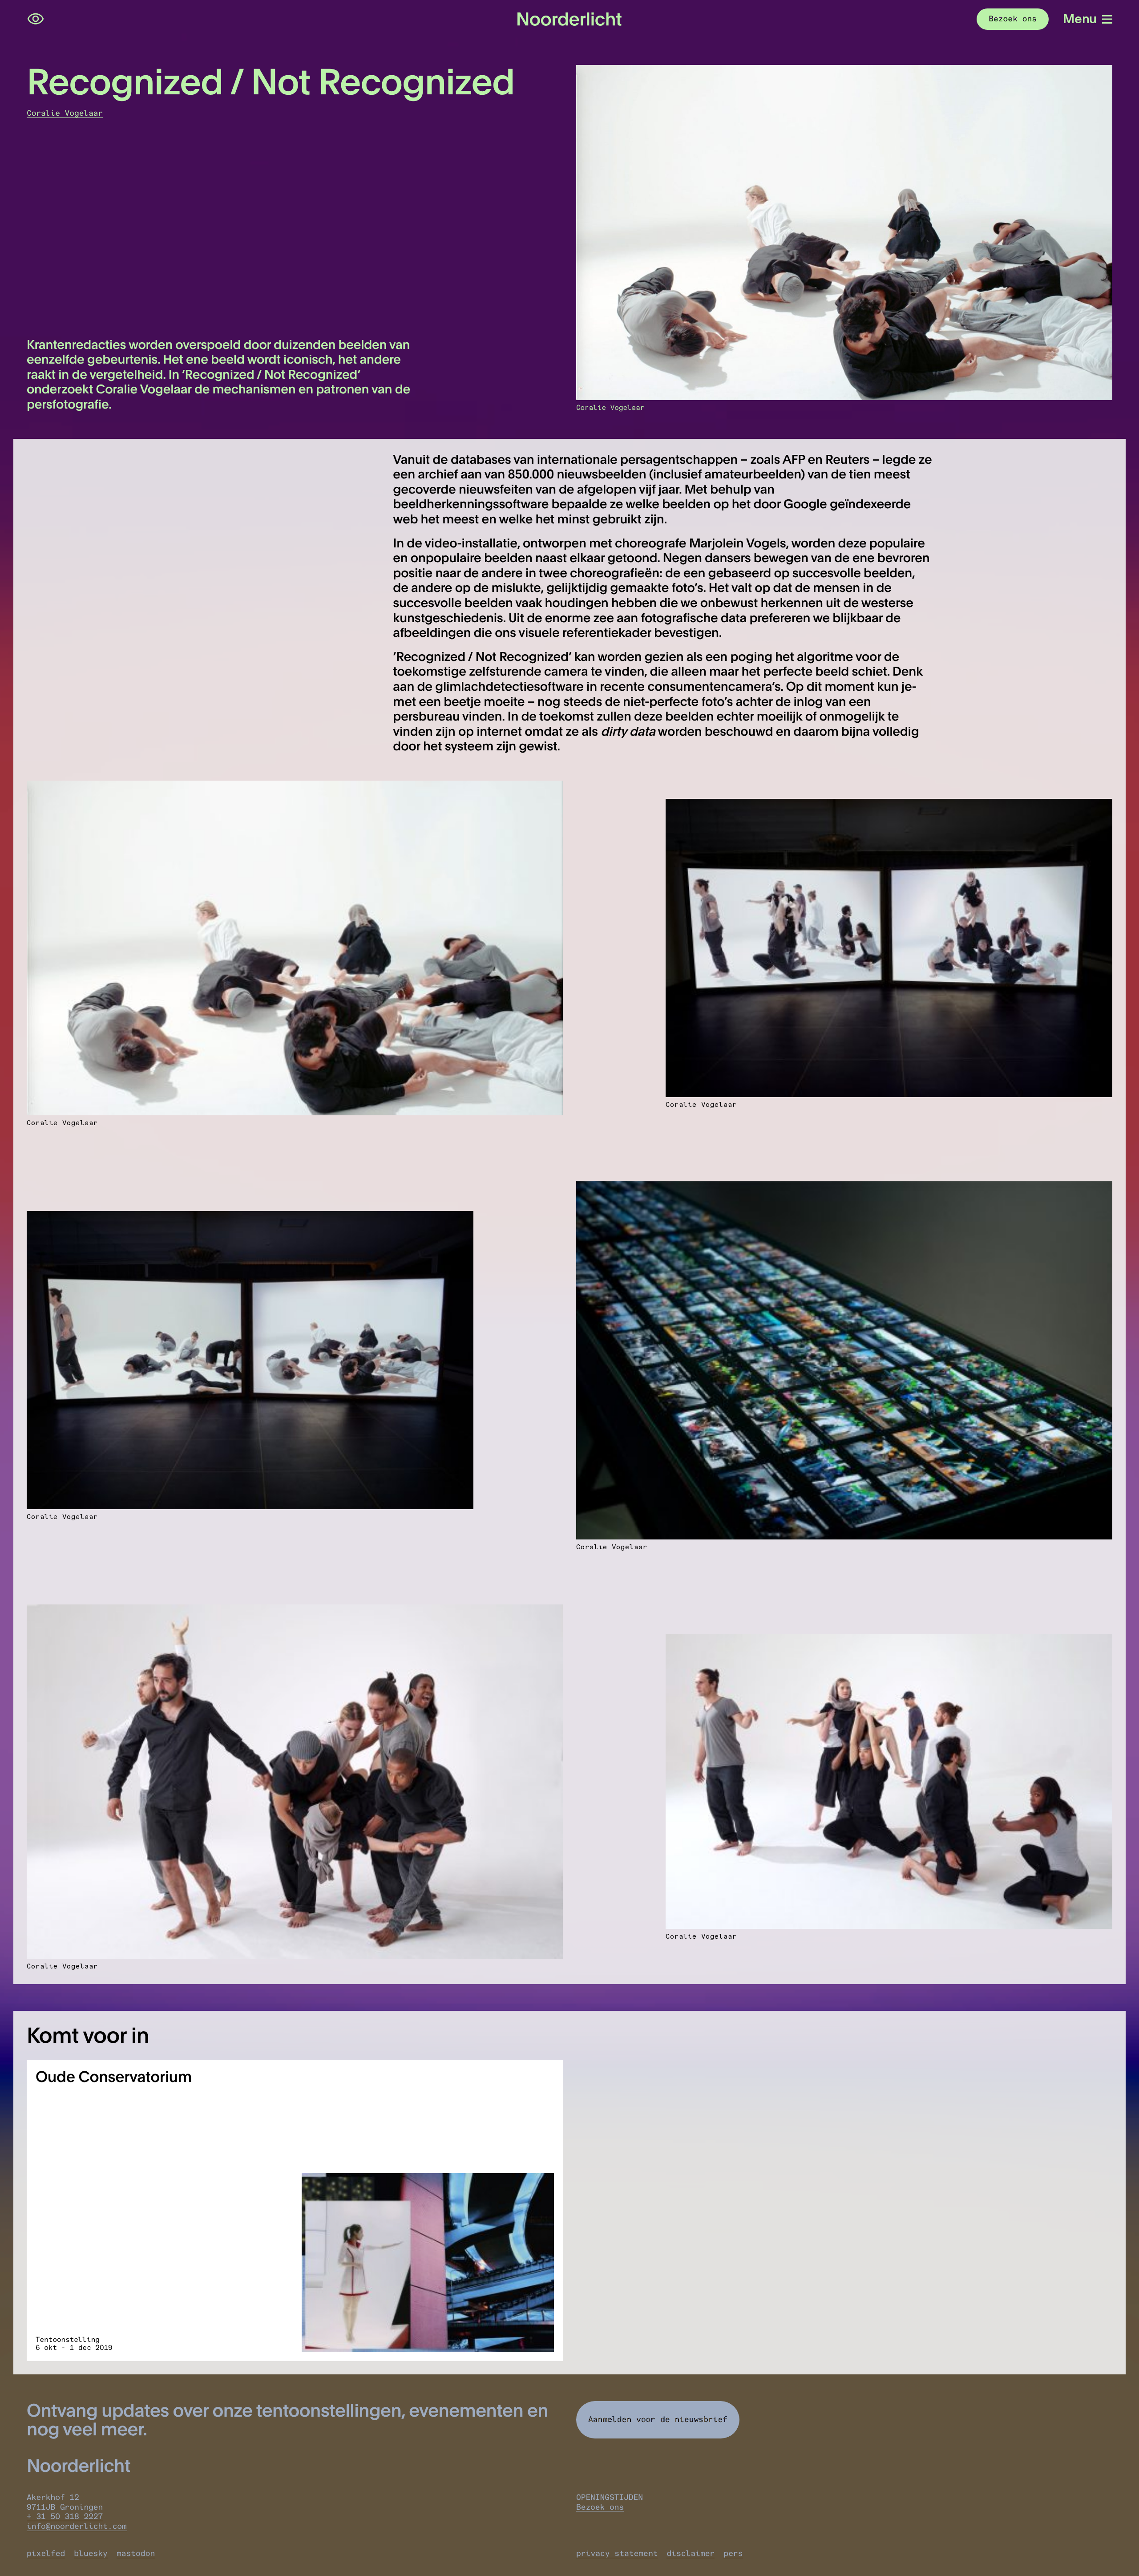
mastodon (136, 2553)
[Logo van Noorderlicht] (569, 19)
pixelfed (46, 2553)
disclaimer (691, 2553)
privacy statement (617, 2553)
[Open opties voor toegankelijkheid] (36, 19)
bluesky (91, 2553)
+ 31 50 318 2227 (65, 2516)
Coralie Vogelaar (65, 113)
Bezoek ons (600, 2507)
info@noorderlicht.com (77, 2526)
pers (733, 2553)
